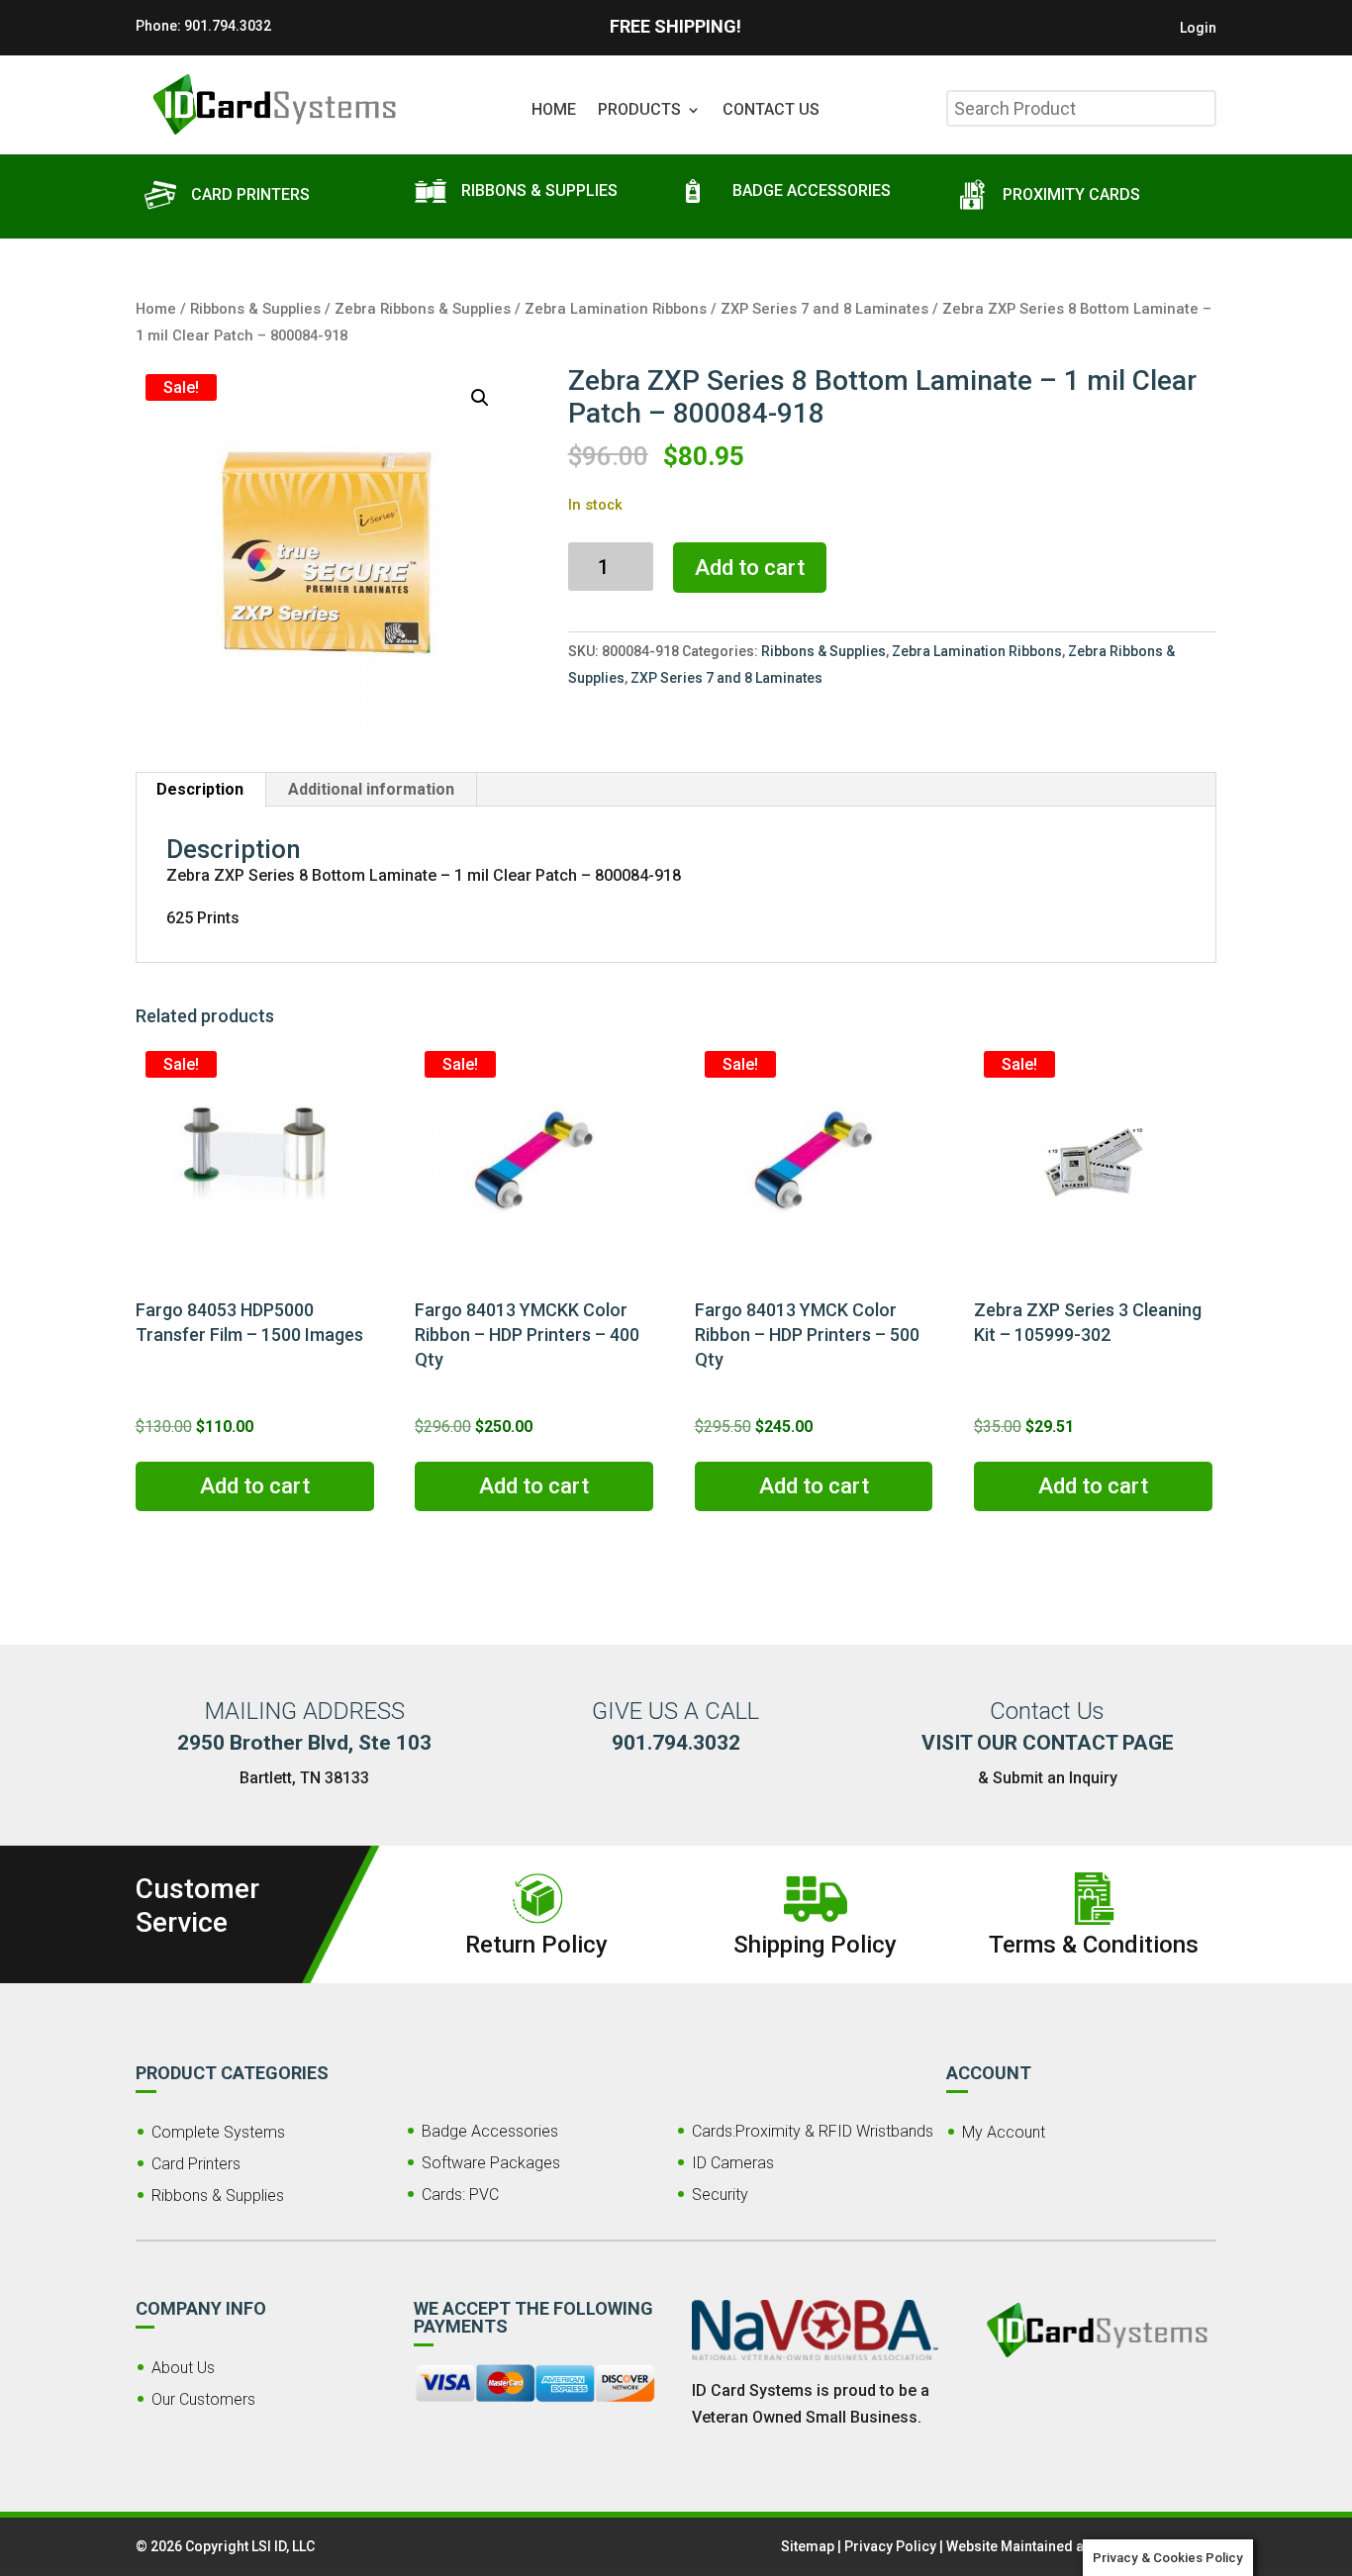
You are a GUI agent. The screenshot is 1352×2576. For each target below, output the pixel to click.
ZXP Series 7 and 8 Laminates (824, 309)
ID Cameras (733, 2163)
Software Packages (491, 2163)
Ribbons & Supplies (255, 309)
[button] (480, 398)
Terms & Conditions (1094, 1945)
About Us (183, 2368)
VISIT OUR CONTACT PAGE (1048, 1743)
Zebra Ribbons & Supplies (423, 309)
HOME (554, 111)
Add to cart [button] (255, 1486)
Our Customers (203, 2399)
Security (720, 2194)
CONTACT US (771, 111)
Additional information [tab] (371, 789)
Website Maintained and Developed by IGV (1081, 2546)
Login (1198, 28)
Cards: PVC (460, 2194)
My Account (1004, 2132)
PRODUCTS (639, 111)
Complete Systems (218, 2132)
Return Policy (536, 1945)
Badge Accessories (490, 2131)
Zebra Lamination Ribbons (616, 309)
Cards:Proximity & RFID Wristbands (813, 2131)
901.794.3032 (228, 26)
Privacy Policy (890, 2546)
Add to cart (750, 568)
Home (156, 309)
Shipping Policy (815, 1945)
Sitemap (808, 2546)
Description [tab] (200, 789)
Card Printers (196, 2164)
